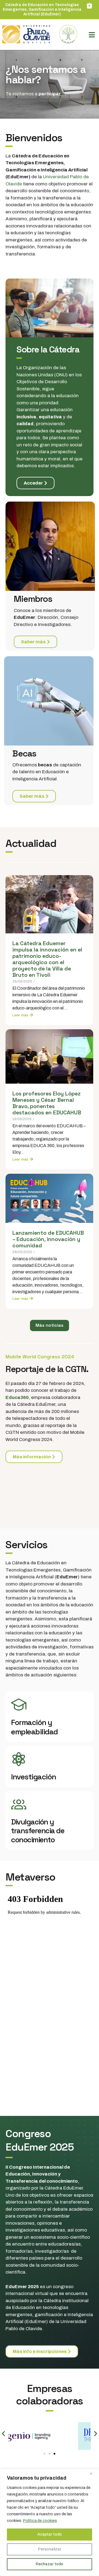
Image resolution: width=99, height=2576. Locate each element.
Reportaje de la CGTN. (47, 1369)
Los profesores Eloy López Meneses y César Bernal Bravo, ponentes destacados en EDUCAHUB (47, 1103)
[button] (3, 2433)
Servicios (27, 1545)
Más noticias (50, 1325)
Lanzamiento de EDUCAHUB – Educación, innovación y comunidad (48, 1239)
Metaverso (30, 1877)
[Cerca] (93, 2474)
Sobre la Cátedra (48, 349)
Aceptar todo (50, 2534)
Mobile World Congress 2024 (40, 1357)
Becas (24, 753)
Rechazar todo (50, 2564)
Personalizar (50, 2549)
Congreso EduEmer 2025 (39, 2140)
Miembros (33, 599)
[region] (50, 2522)
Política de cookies (40, 2521)
